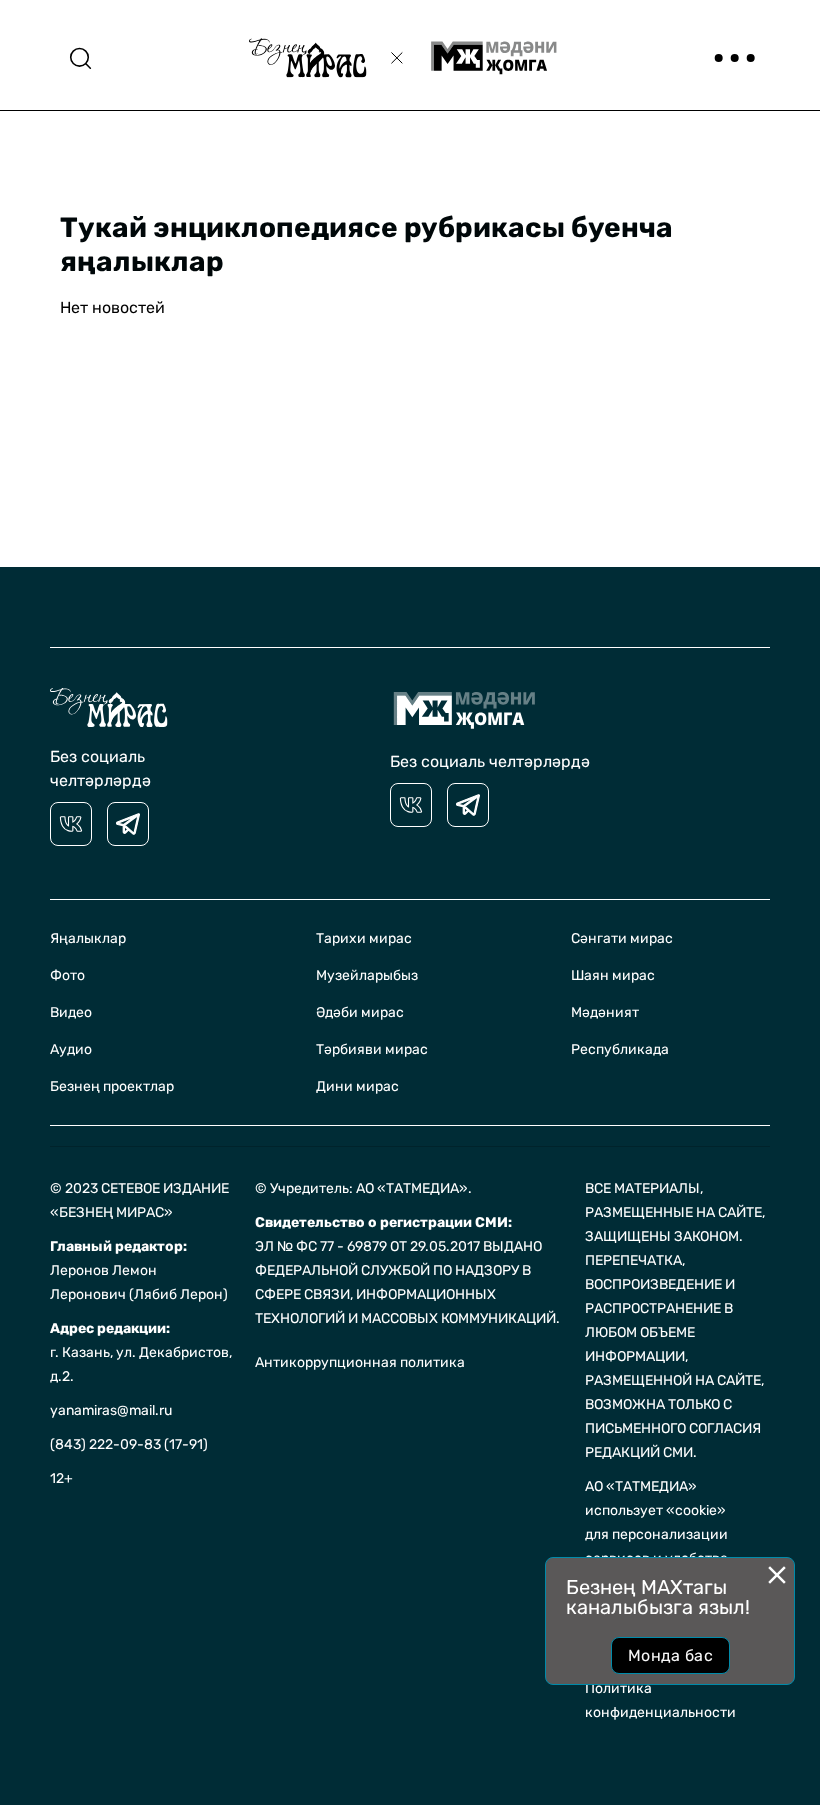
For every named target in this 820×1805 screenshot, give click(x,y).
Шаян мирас (613, 975)
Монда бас (670, 1655)
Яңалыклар (88, 938)
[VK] (71, 824)
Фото (67, 975)
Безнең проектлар (112, 1086)
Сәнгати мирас (622, 938)
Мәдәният (605, 1012)
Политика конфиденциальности (660, 1700)
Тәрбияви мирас (372, 1049)
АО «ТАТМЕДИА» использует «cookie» (655, 1498)
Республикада (620, 1049)
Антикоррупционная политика (360, 1362)
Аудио (71, 1049)
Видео (71, 1012)
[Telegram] (128, 824)
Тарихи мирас (364, 938)
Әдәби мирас (360, 1012)
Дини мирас (357, 1086)
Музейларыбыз (367, 975)
